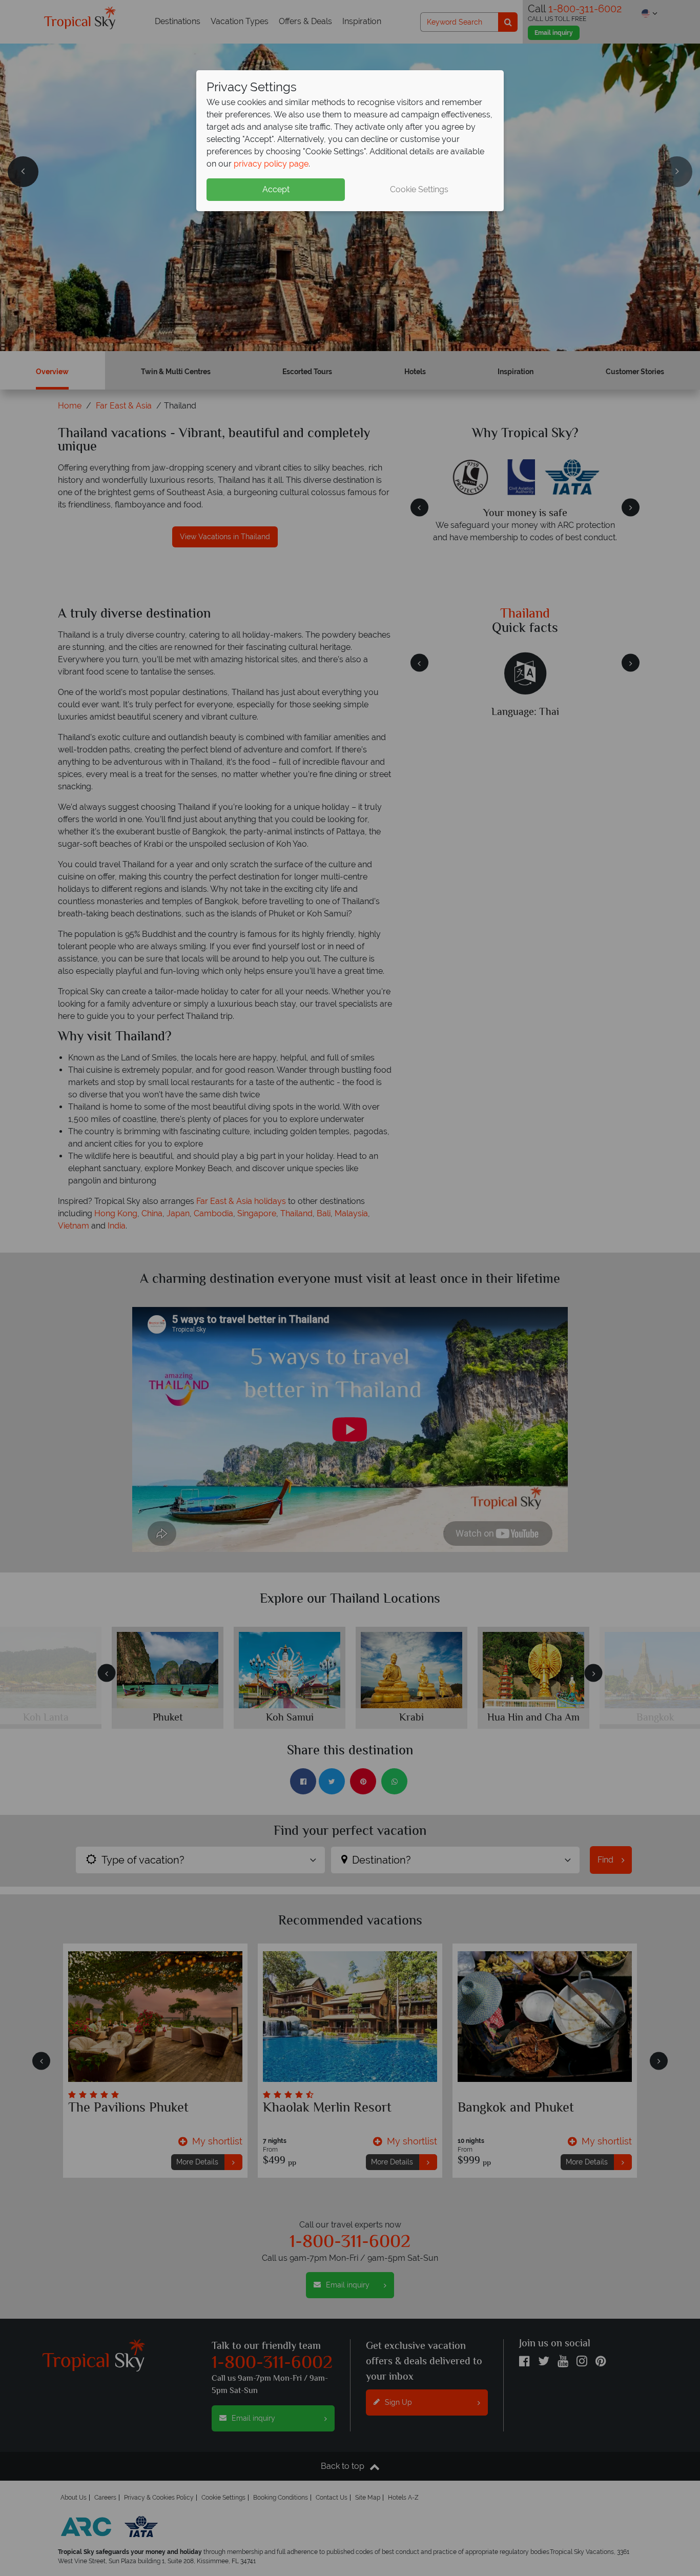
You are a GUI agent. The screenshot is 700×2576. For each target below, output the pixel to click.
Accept (276, 189)
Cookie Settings (419, 189)
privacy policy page (271, 164)
